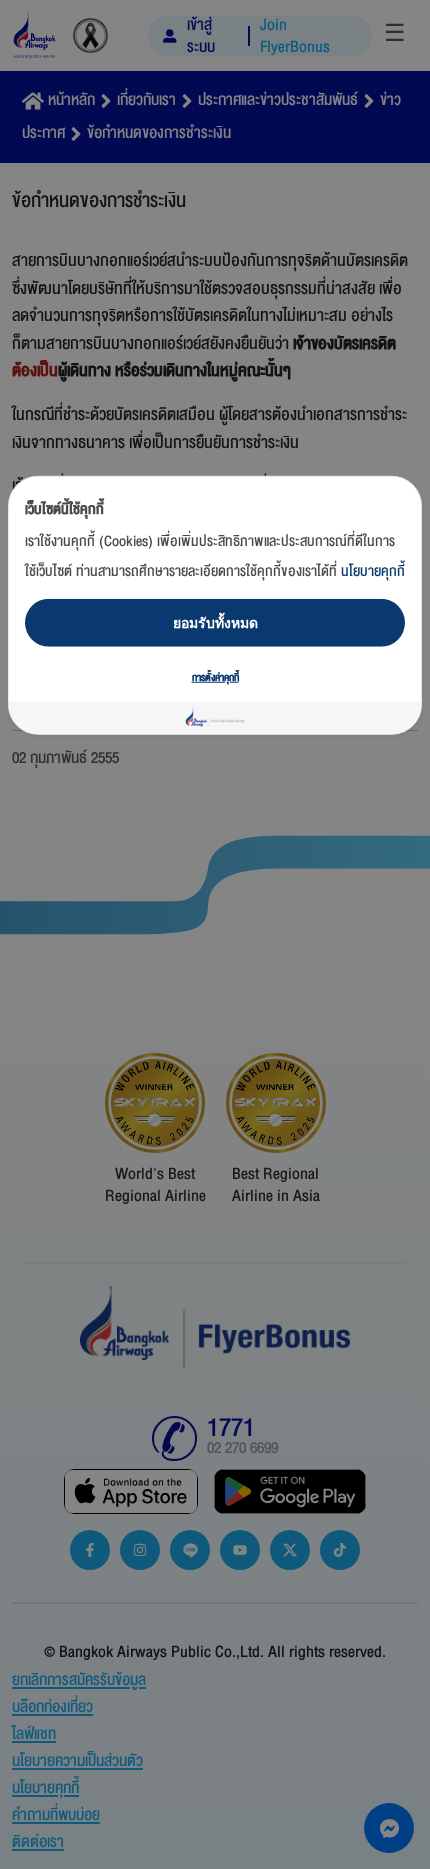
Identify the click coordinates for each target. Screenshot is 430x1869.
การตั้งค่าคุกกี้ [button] (215, 677)
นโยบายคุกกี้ (373, 570)
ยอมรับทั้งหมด (215, 621)
